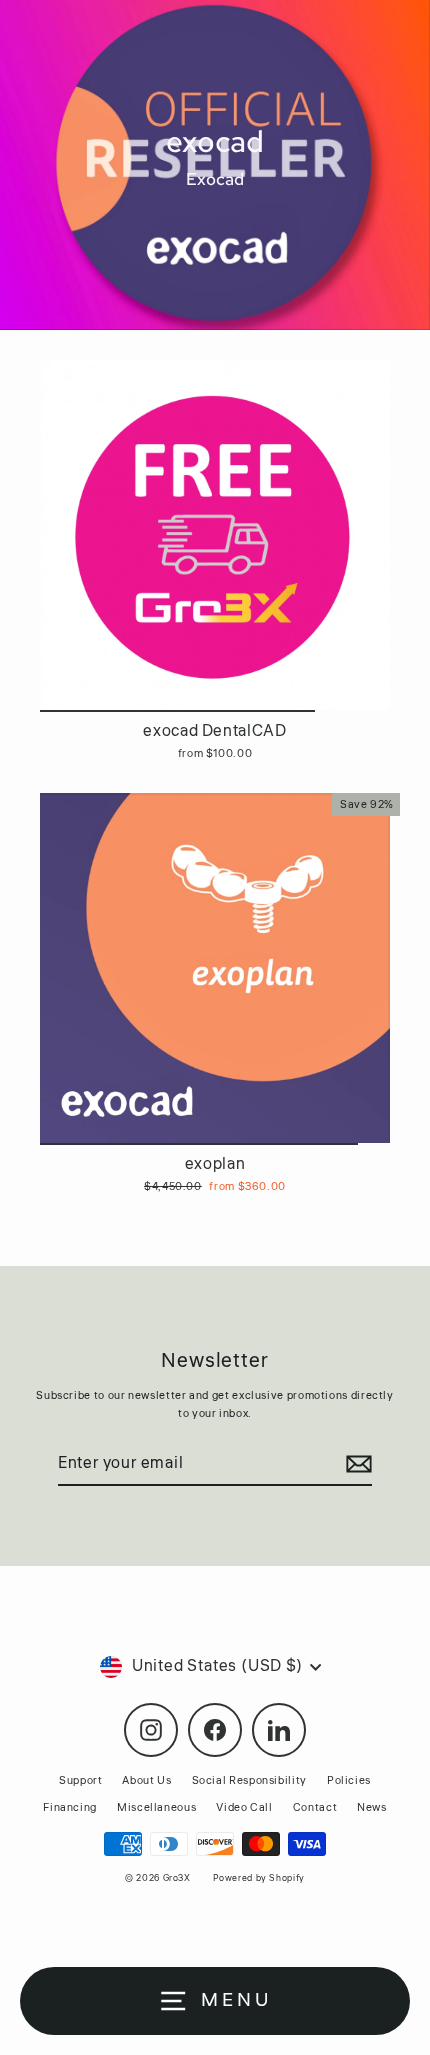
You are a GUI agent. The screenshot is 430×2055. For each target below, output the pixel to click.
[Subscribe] (356, 1465)
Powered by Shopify (258, 1878)
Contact (315, 1807)
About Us (146, 1780)
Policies (349, 1780)
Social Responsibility (249, 1780)
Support (80, 1780)
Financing (70, 1807)
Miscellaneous (156, 1807)
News (372, 1807)
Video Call (244, 1807)
